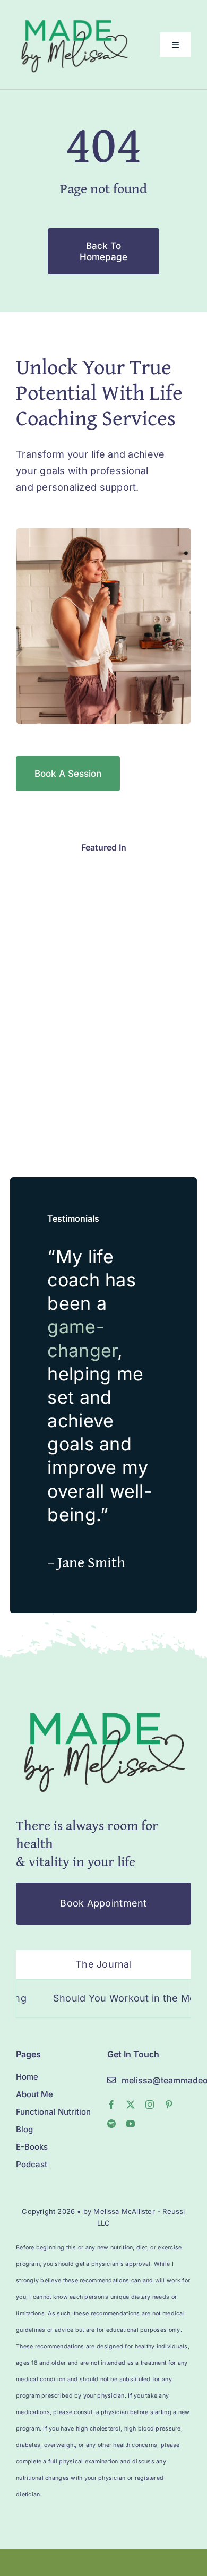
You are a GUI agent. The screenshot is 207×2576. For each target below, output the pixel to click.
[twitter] (131, 2105)
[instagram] (150, 2105)
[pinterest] (169, 2105)
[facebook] (111, 2105)
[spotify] (111, 2124)
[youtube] (131, 2124)
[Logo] (103, 1707)
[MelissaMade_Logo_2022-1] (74, 18)
